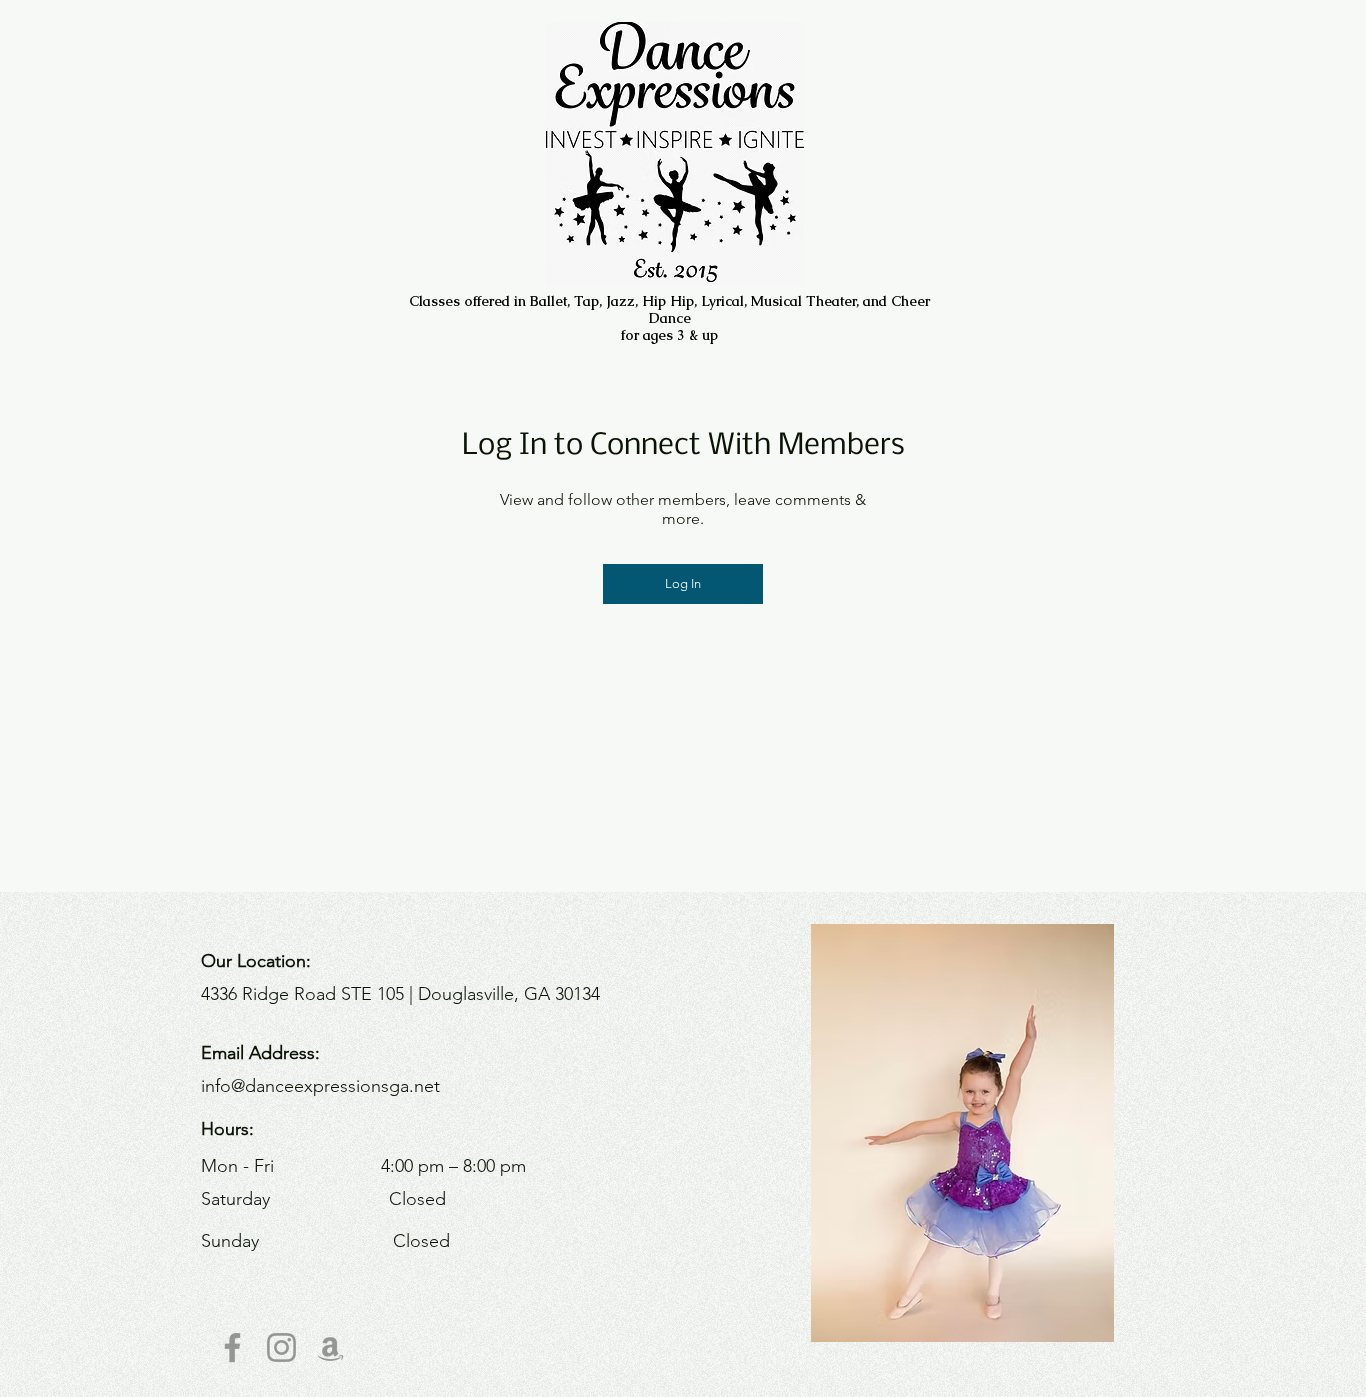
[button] (962, 1133)
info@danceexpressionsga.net (320, 1086)
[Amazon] (330, 1347)
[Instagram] (281, 1347)
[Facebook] (232, 1347)
